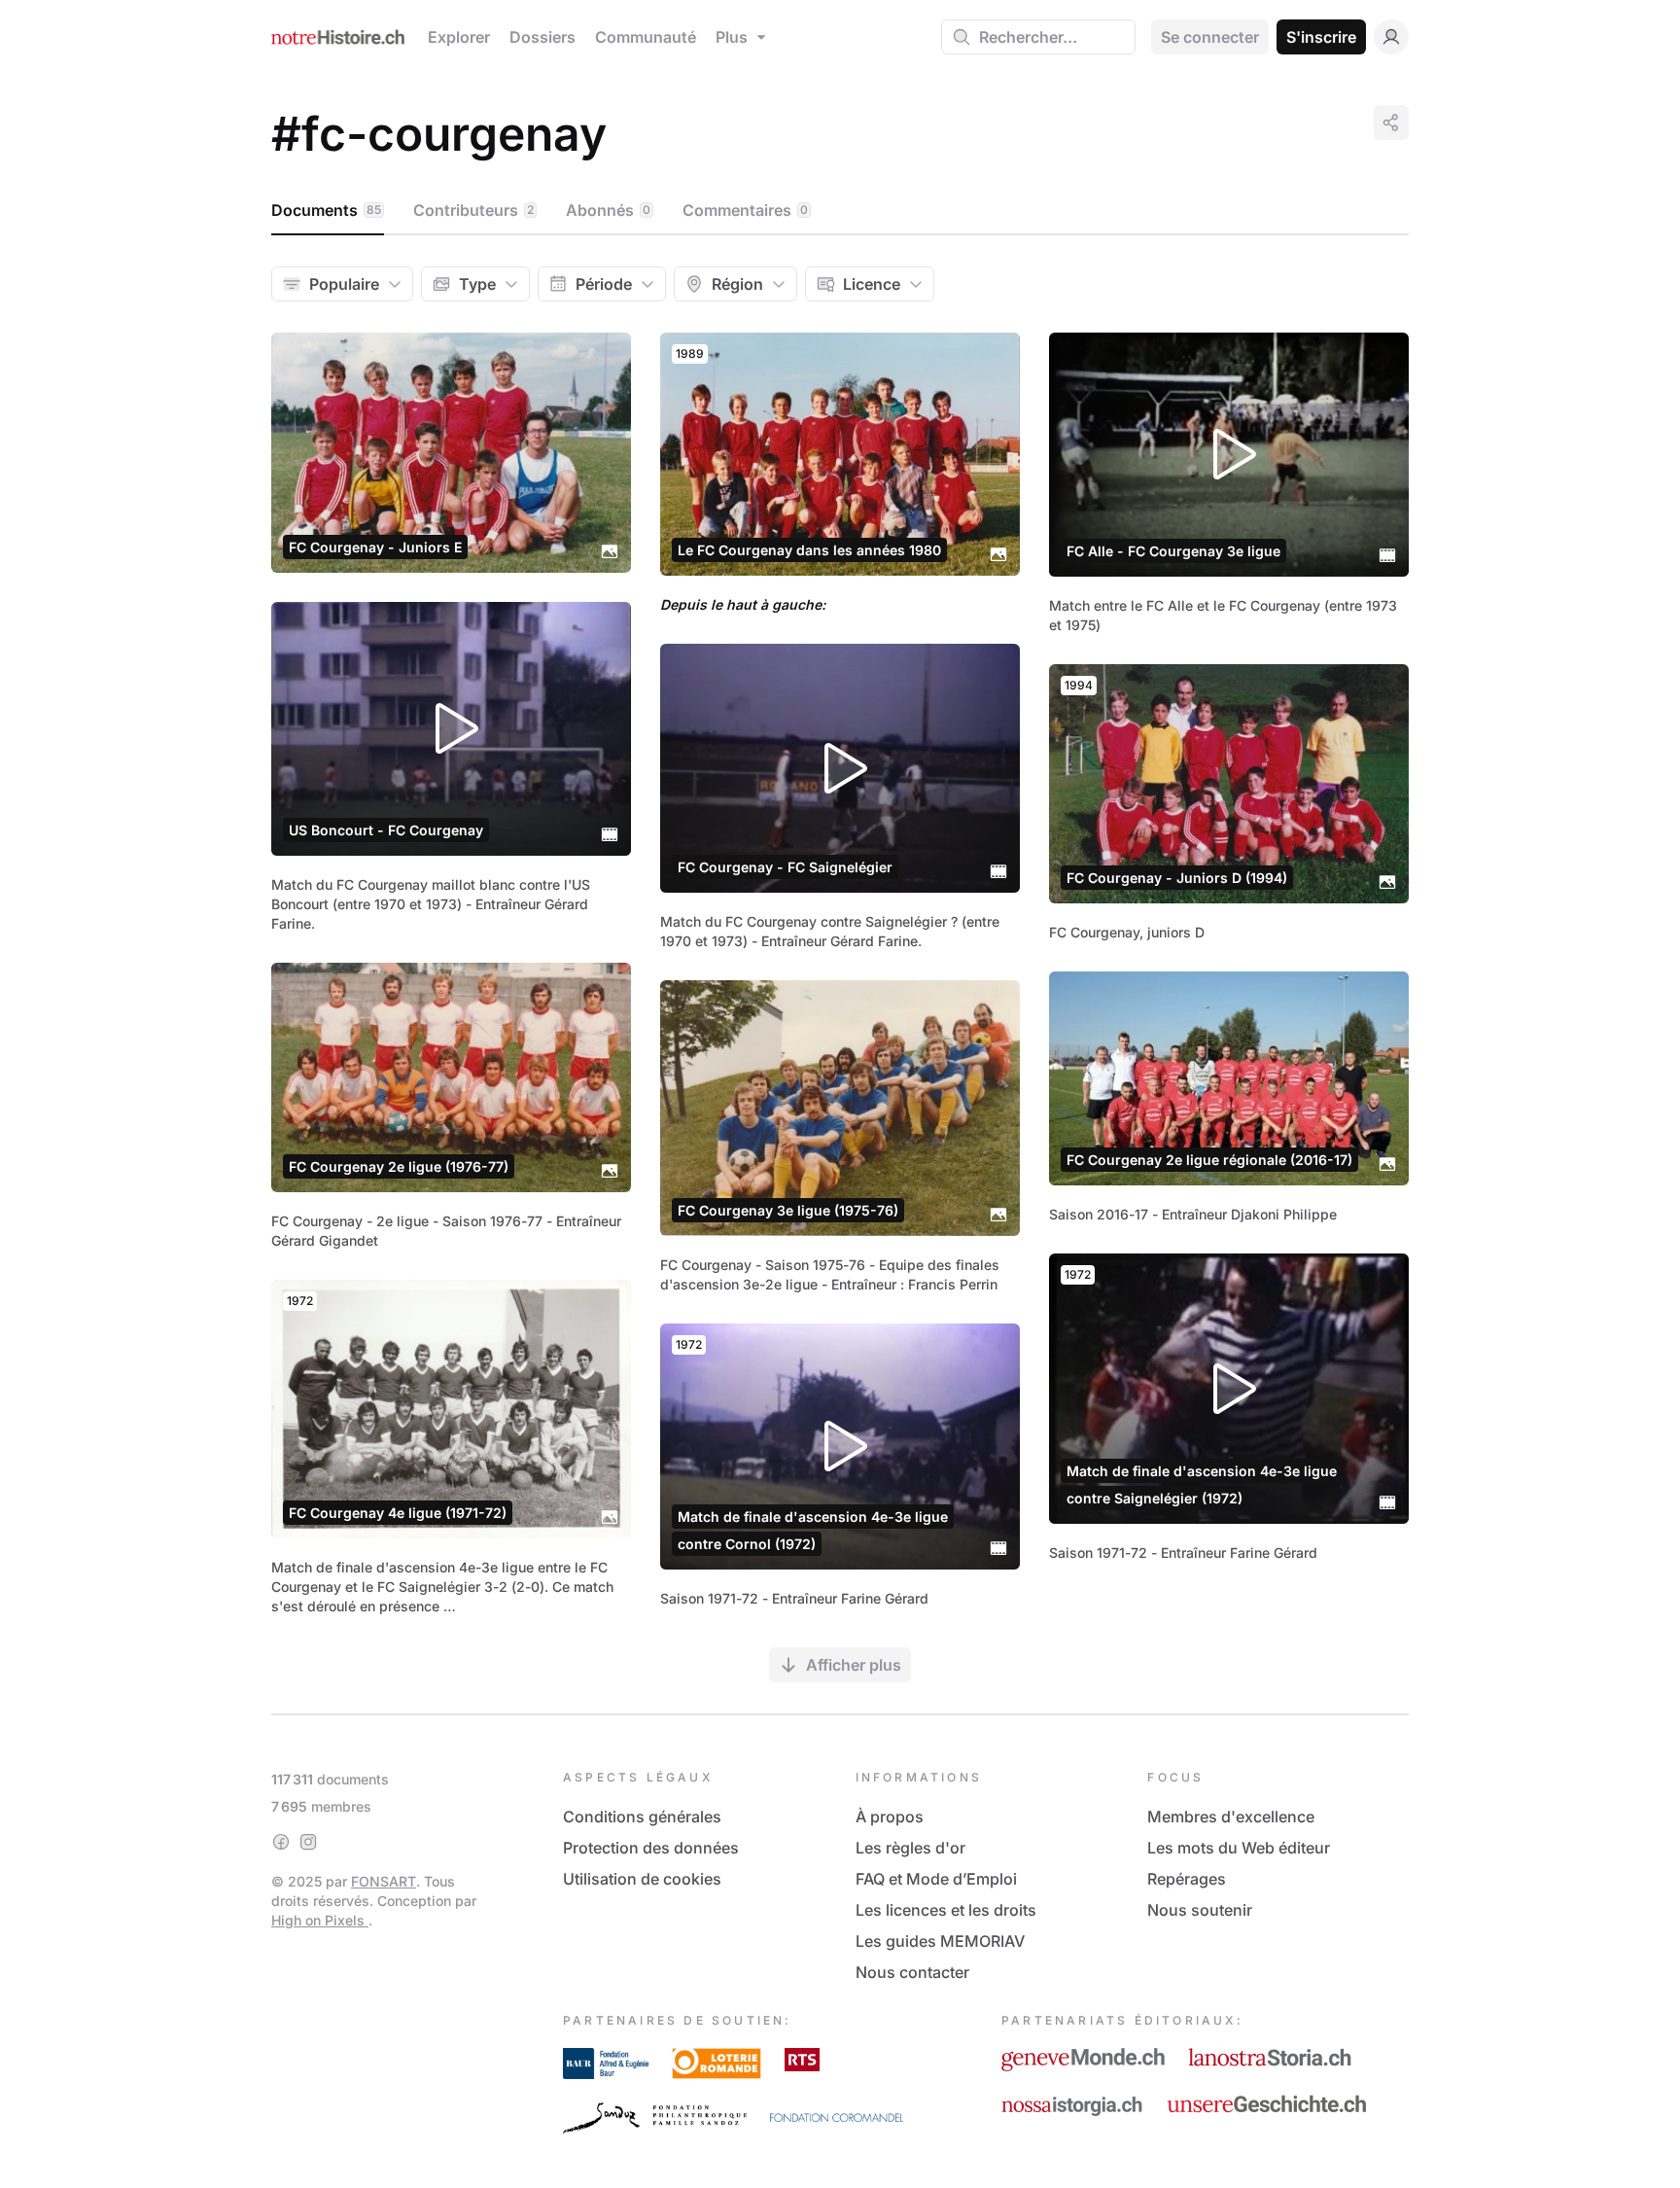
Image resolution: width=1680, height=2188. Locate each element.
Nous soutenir (1200, 1910)
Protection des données (651, 1848)
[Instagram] (308, 1842)
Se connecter (1210, 37)
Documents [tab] (326, 210)
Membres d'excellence (1231, 1817)
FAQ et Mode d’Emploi (936, 1879)
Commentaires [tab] (745, 210)
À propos (890, 1817)
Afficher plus (854, 1665)
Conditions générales (642, 1817)
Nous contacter (912, 1972)
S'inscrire (1321, 37)
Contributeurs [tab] (473, 210)
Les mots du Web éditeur (1239, 1848)
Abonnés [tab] (608, 210)
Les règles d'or (910, 1848)
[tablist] (840, 211)
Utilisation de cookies (642, 1879)
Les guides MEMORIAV (940, 1941)
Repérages (1187, 1879)
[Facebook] (281, 1842)
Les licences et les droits (946, 1910)
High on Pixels (320, 1920)
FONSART (384, 1881)
